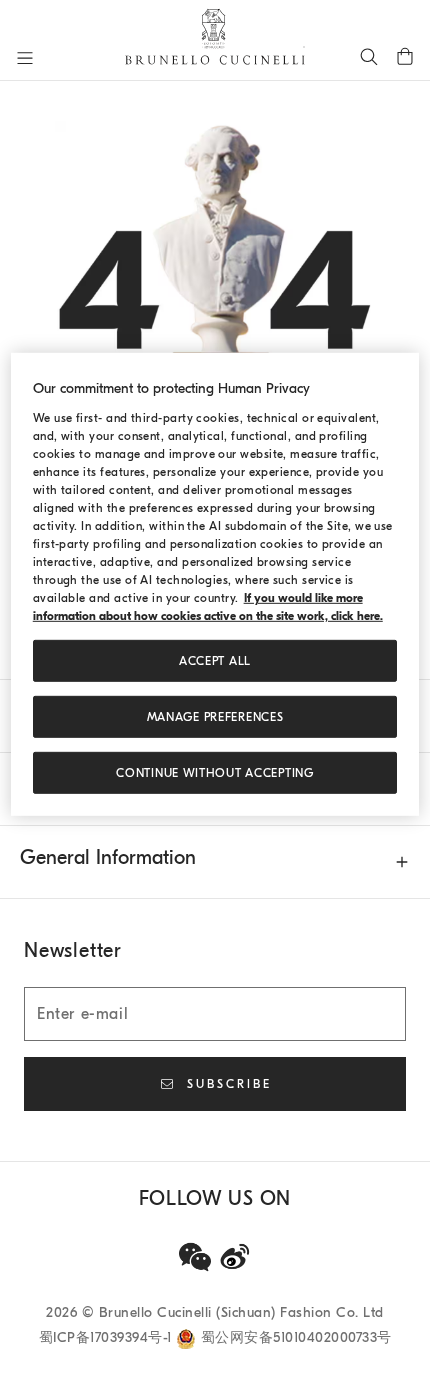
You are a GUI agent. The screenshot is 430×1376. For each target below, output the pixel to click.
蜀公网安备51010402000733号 (296, 1337)
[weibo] (235, 1257)
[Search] (369, 56)
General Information (108, 857)
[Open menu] (25, 58)
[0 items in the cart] (405, 56)
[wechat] (195, 1257)
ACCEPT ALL (215, 661)
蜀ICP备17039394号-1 (108, 1337)
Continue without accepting (214, 773)
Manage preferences (215, 717)
